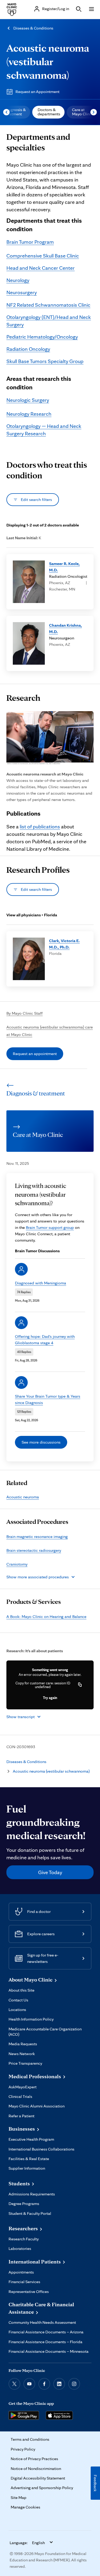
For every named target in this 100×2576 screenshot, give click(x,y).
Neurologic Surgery (28, 400)
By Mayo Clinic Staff (25, 1013)
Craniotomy (17, 1564)
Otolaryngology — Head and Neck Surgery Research (44, 430)
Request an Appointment (37, 92)
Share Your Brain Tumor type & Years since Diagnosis (48, 1399)
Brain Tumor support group (50, 1227)
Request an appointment (35, 1054)
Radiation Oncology (28, 349)
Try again (50, 1698)
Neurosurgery (22, 292)
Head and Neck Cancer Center (41, 268)
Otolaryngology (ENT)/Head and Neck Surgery (49, 321)
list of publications (40, 827)
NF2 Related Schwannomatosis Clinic (48, 305)
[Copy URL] (80, 1685)
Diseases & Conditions (33, 28)
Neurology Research (29, 414)
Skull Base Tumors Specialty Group (45, 361)
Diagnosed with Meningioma (41, 1283)
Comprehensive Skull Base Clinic (43, 256)
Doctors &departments (49, 112)
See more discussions (41, 1442)
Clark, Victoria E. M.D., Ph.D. (64, 944)
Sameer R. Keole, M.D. (64, 567)
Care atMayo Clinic (82, 112)
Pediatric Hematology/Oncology (42, 337)
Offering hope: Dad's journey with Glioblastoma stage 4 (45, 1340)
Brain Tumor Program (30, 242)
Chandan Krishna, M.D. (65, 628)
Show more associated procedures (38, 1577)
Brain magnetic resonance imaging (37, 1536)
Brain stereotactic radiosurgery (34, 1550)
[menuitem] (48, 112)
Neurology (18, 280)
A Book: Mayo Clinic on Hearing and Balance (46, 1616)
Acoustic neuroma (23, 1497)
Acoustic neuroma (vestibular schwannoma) (48, 61)
